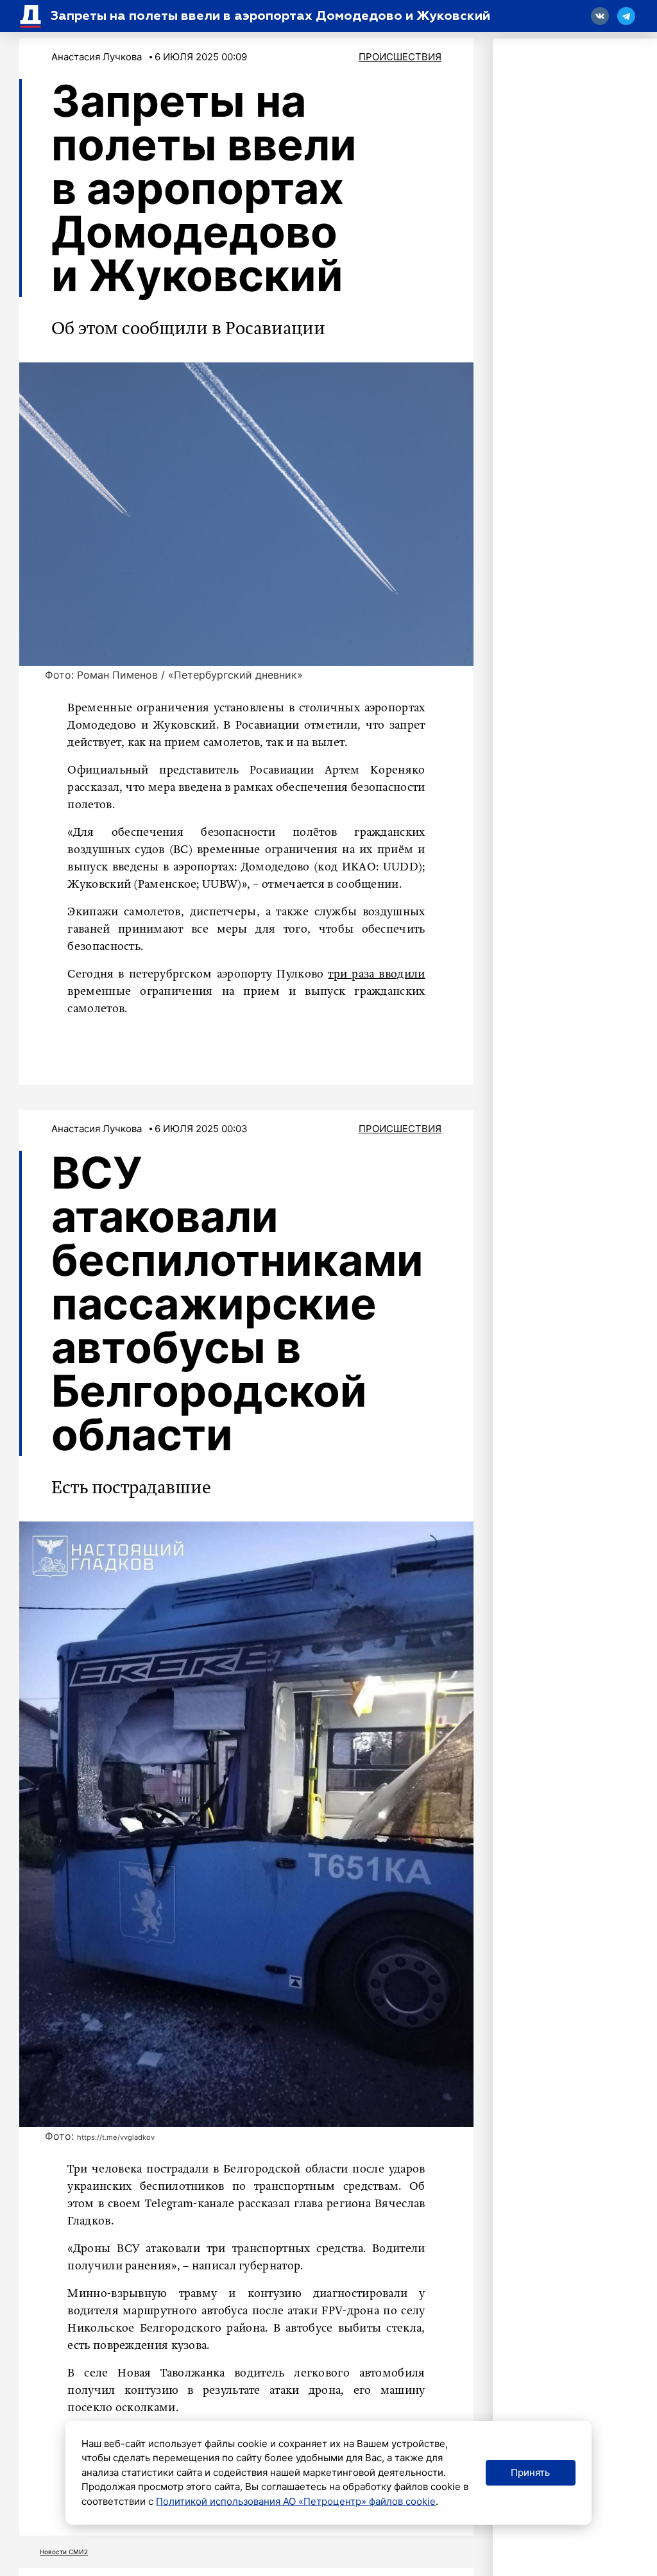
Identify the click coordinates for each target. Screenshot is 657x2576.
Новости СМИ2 (64, 2552)
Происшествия (400, 57)
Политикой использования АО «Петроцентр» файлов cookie (296, 2501)
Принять (530, 2472)
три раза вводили (376, 974)
